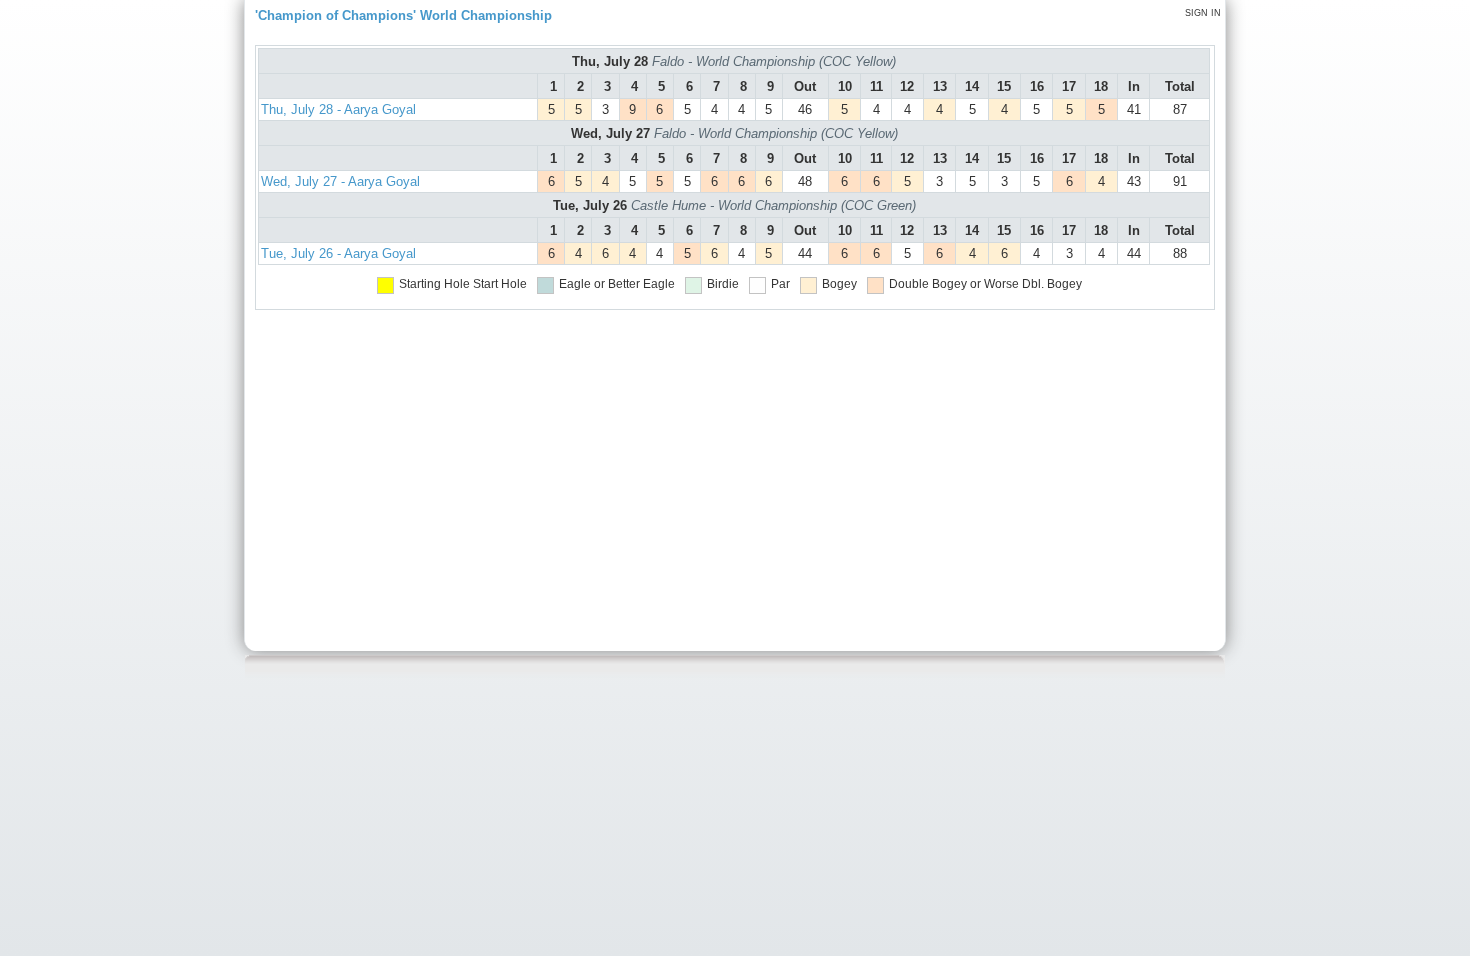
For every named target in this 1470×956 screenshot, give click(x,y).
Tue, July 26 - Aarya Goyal (338, 253)
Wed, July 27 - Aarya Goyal (340, 181)
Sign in (1203, 13)
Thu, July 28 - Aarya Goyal (338, 109)
